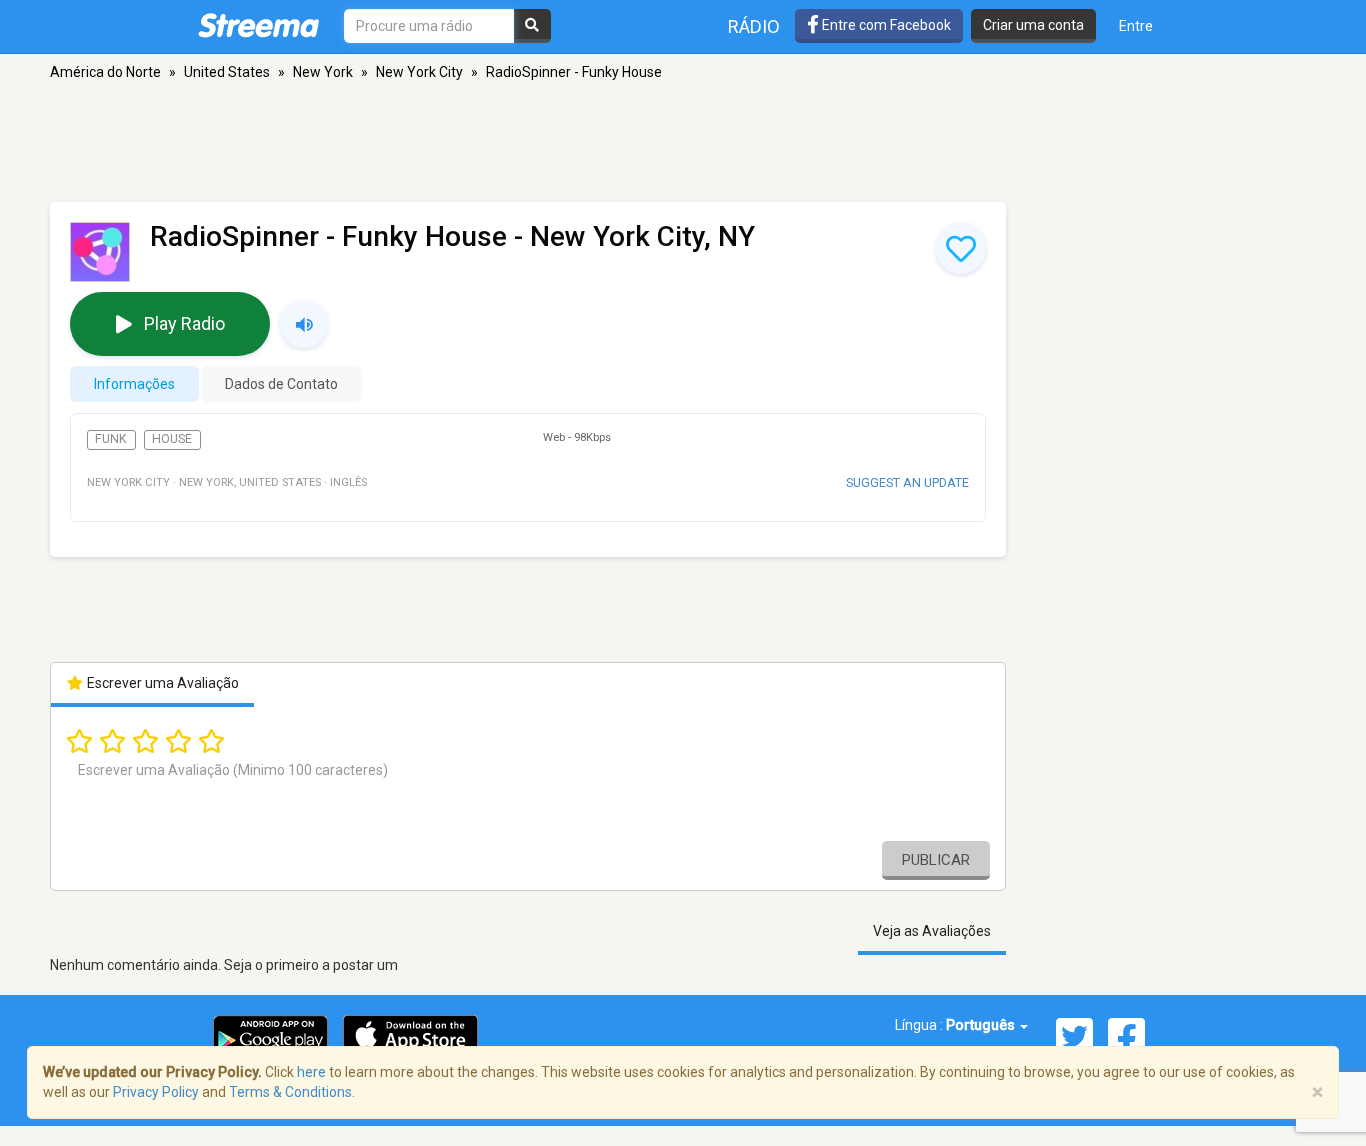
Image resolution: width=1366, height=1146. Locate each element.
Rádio (754, 26)
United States (227, 72)
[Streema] (258, 25)
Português (982, 1025)
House (172, 439)
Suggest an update (907, 482)
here (311, 1072)
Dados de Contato (281, 384)
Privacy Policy (156, 1092)
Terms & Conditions (290, 1092)
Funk (111, 439)
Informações (134, 384)
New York (323, 72)
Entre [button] (1136, 26)
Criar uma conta (1033, 25)
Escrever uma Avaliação (161, 683)
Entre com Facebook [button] (885, 25)
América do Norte (105, 72)
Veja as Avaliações (932, 931)
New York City (419, 72)
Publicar (936, 860)
